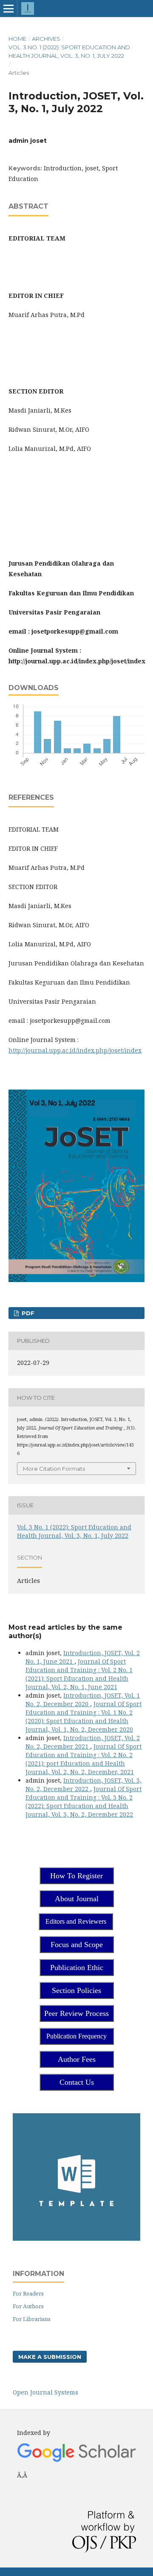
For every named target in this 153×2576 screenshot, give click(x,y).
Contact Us (77, 2082)
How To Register (76, 1876)
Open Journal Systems (45, 2392)
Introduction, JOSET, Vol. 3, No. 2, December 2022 (84, 1785)
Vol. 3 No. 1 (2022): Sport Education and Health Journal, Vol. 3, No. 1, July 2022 (69, 51)
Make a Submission (50, 2357)
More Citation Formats (54, 1469)
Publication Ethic (77, 1967)
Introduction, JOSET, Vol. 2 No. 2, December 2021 (83, 1742)
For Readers (28, 2293)
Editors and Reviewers (76, 1921)
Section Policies (76, 1990)
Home (17, 39)
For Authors (28, 2306)
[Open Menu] (8, 8)
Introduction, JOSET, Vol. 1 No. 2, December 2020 (83, 1700)
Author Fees (77, 2059)
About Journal (77, 1899)
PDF (27, 1313)
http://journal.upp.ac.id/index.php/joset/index (75, 1050)
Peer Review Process (76, 2013)
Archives (46, 39)
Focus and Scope (77, 1945)
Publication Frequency (76, 2036)
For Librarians (32, 2319)
